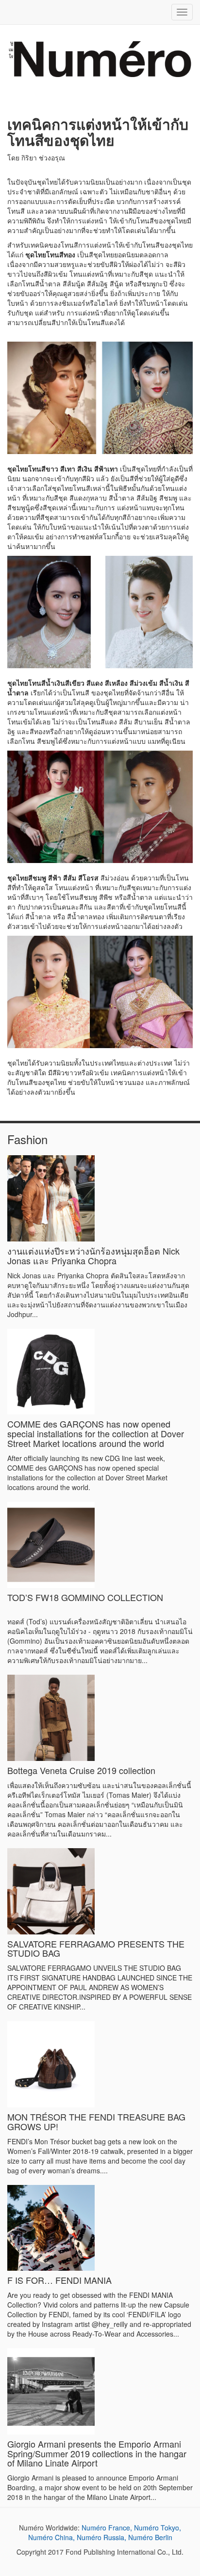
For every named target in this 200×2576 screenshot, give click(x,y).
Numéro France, (107, 2528)
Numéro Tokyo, (158, 2528)
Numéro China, (51, 2537)
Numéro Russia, (101, 2537)
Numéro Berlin (150, 2537)
